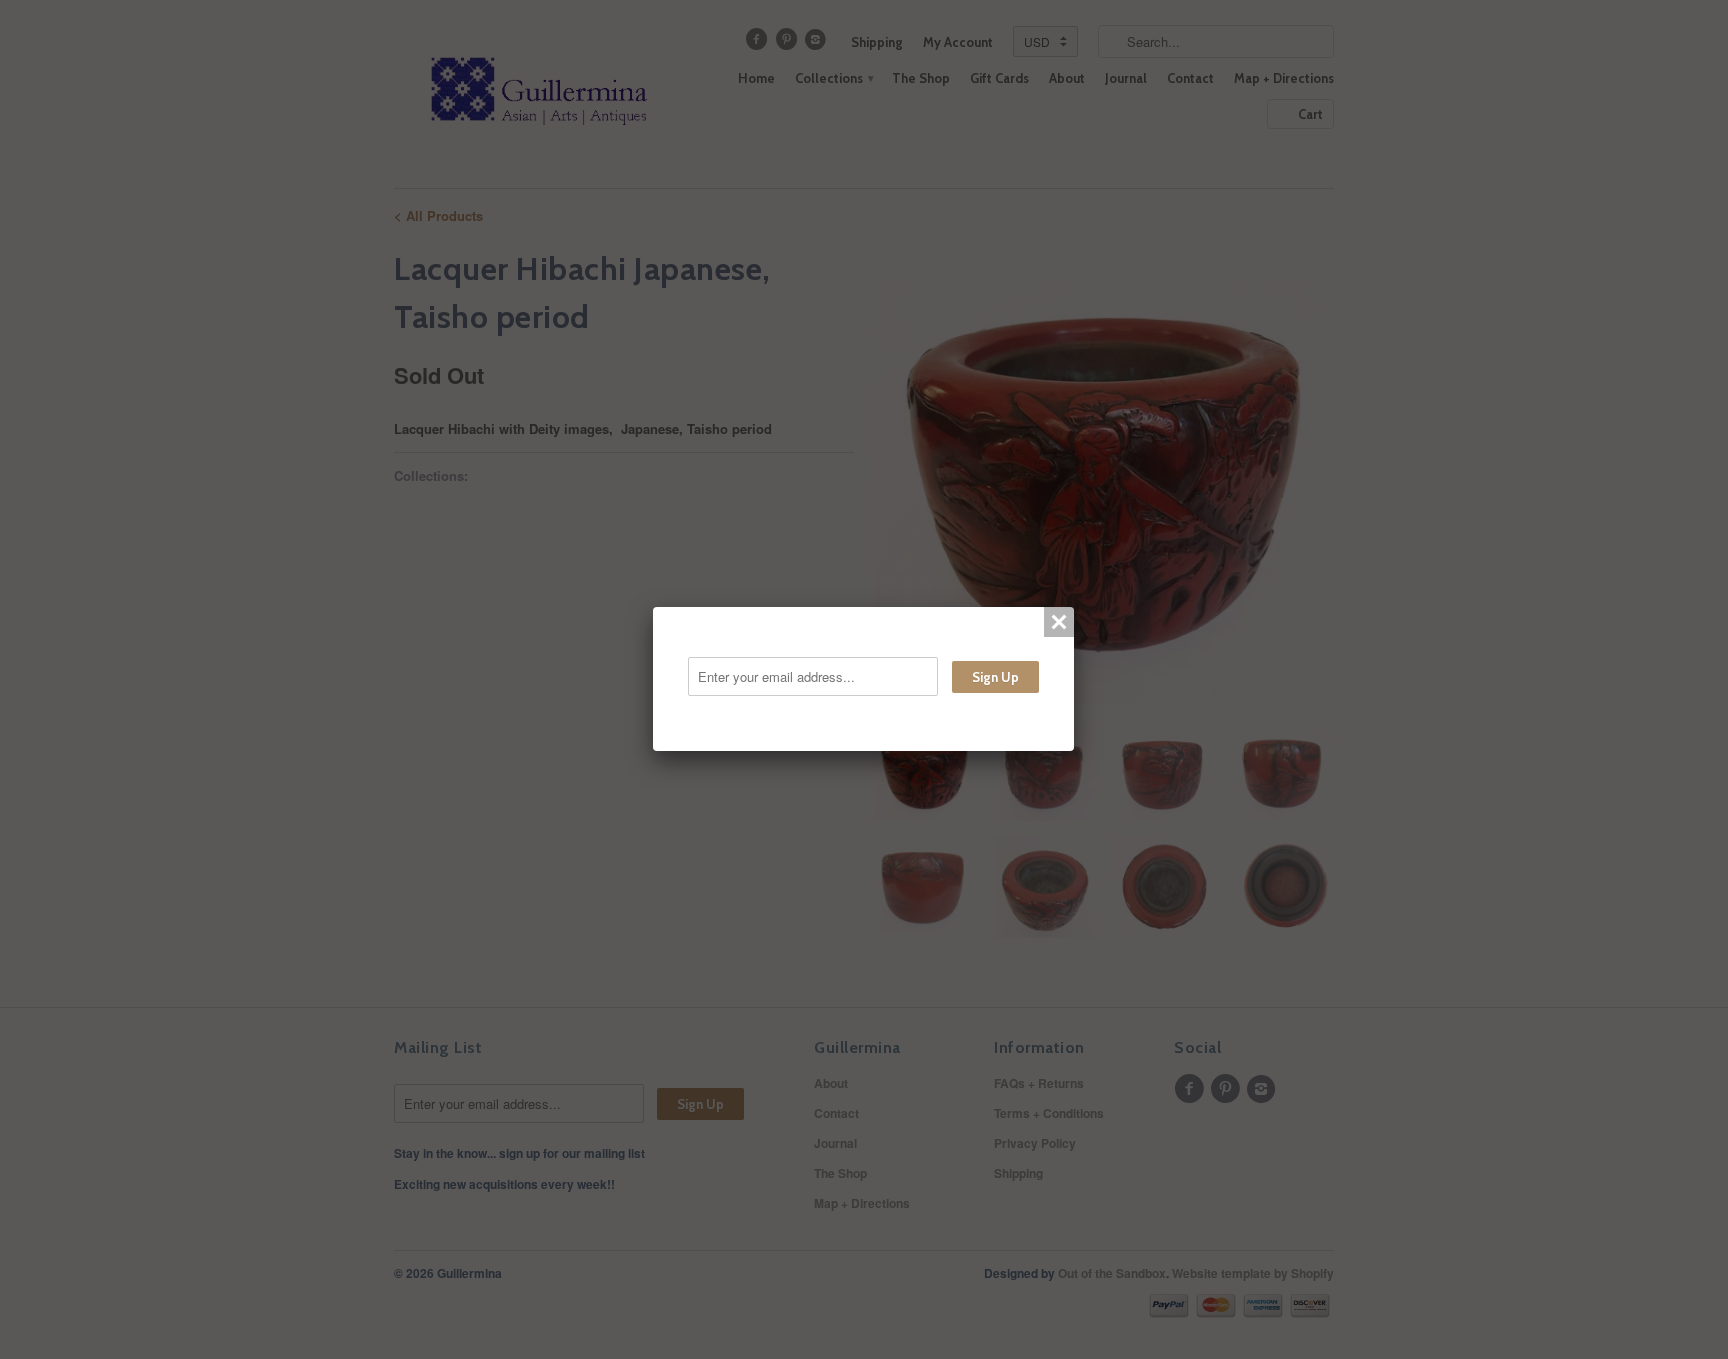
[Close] (1059, 622)
